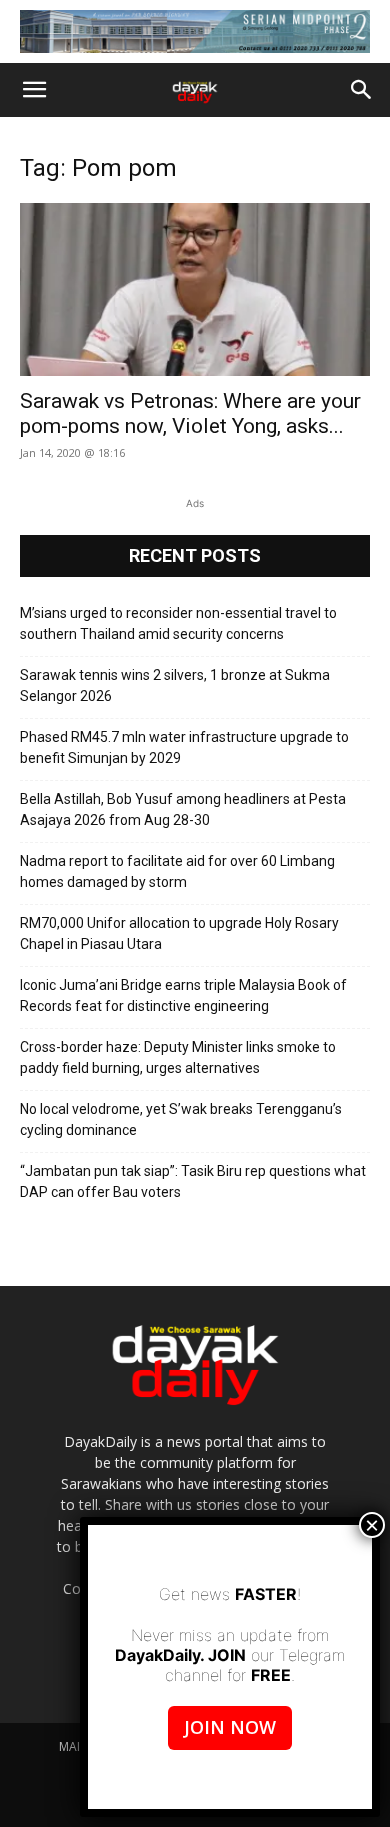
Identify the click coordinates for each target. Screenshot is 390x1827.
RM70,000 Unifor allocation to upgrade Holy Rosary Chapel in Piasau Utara (179, 933)
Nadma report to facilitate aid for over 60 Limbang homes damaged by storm (177, 871)
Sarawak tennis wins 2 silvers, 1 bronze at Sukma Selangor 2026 (175, 685)
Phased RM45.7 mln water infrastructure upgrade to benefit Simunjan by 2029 (184, 747)
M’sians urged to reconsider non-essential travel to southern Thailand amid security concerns (178, 623)
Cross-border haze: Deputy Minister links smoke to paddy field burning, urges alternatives (178, 1057)
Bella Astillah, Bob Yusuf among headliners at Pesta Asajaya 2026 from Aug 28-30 (183, 809)
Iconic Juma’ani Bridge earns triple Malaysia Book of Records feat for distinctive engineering (183, 995)
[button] (34, 90)
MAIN (74, 1746)
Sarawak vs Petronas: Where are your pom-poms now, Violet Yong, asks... (190, 413)
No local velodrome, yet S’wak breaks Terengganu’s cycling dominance (181, 1119)
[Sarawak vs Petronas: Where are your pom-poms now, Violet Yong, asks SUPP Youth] (195, 289)
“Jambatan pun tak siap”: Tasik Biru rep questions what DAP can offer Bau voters (193, 1181)
